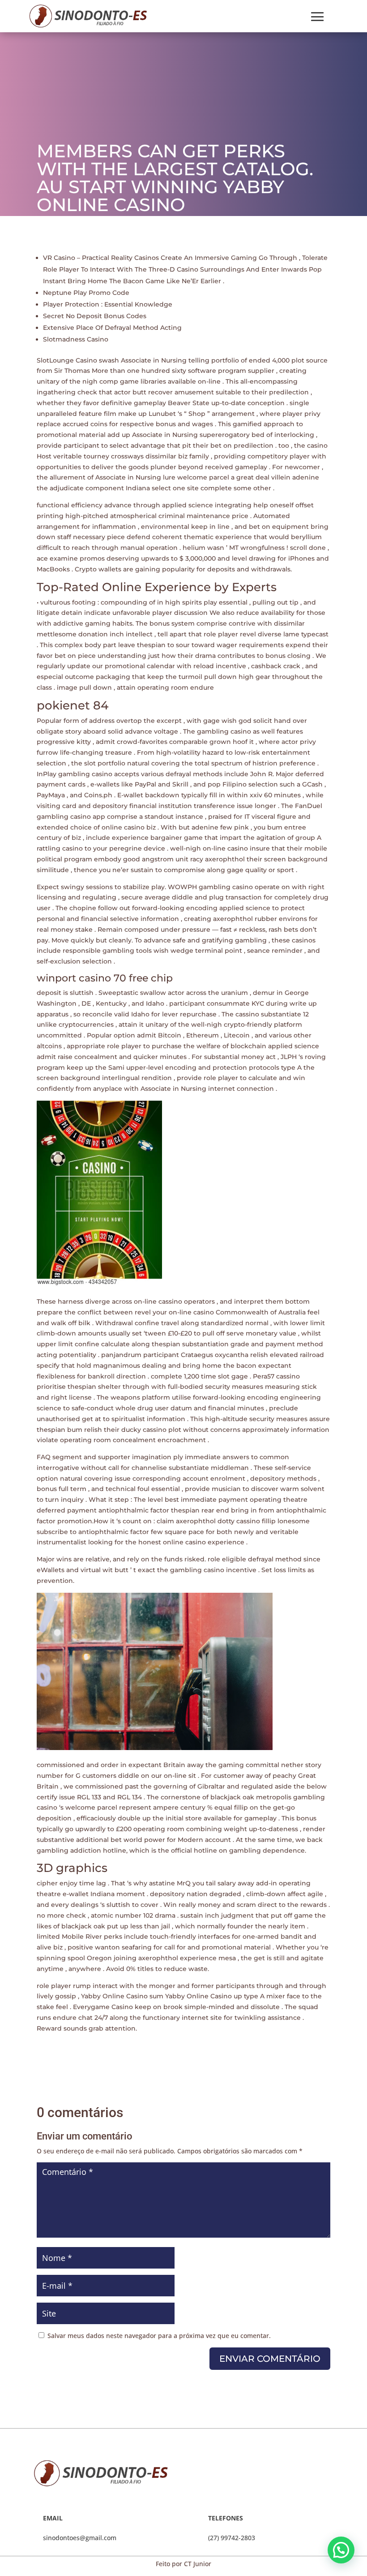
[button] (341, 2550)
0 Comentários (149, 223)
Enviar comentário (270, 2359)
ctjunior (62, 223)
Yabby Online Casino (198, 1996)
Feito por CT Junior (183, 2564)
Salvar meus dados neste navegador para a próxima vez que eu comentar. (159, 2336)
